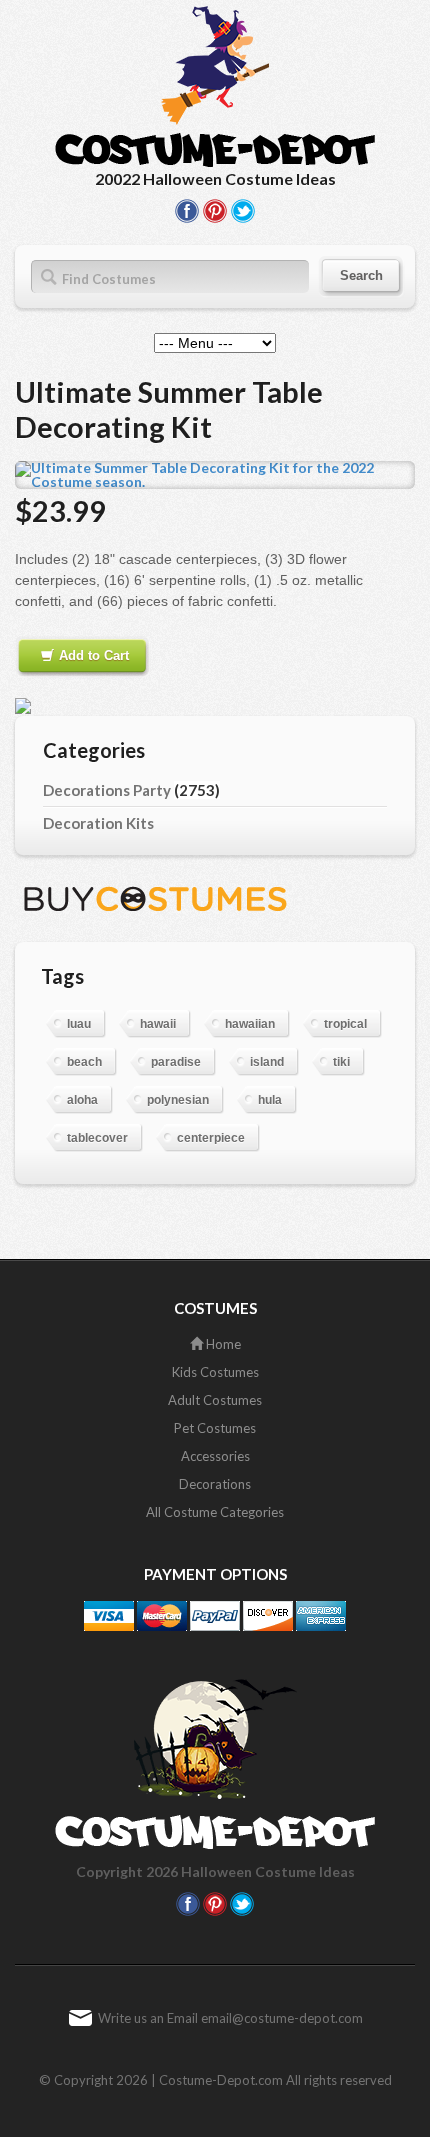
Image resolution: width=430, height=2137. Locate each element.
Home (222, 1344)
